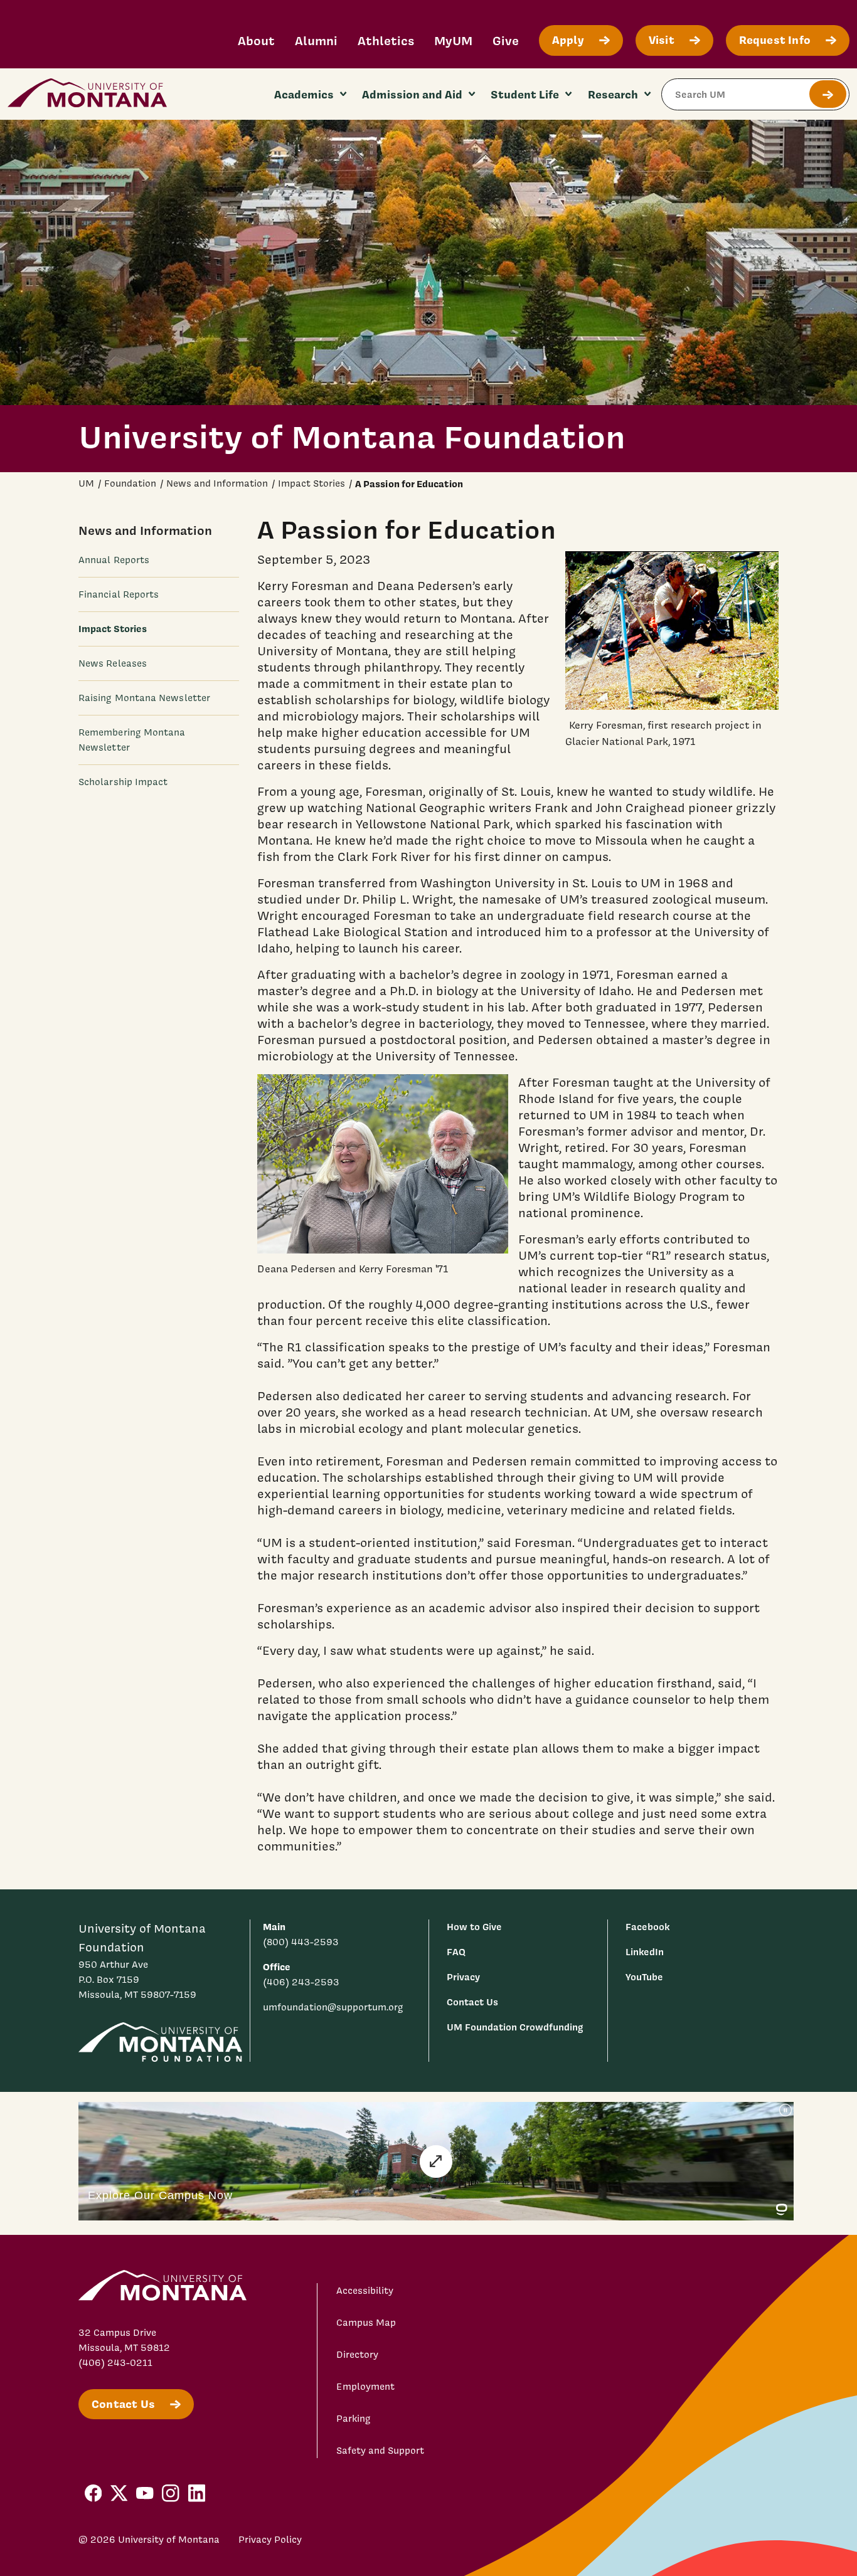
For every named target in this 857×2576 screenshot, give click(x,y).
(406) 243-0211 (115, 2363)
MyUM (453, 40)
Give (506, 40)
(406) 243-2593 (301, 1982)
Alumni (316, 40)
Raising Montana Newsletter (144, 699)
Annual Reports (114, 560)
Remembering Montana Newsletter (132, 741)
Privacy (463, 1977)
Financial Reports (119, 594)
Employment (365, 2387)
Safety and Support (380, 2451)
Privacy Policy (270, 2540)
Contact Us (472, 2002)
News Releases (113, 663)
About (256, 40)
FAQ (456, 1952)
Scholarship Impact (123, 783)
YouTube (644, 1977)
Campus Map (366, 2323)
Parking (354, 2419)
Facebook (647, 1927)
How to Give (474, 1927)
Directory (357, 2355)
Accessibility (365, 2291)
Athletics (386, 40)
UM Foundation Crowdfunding (515, 2027)
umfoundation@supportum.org (333, 2007)
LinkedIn (645, 1952)
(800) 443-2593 (301, 1942)
